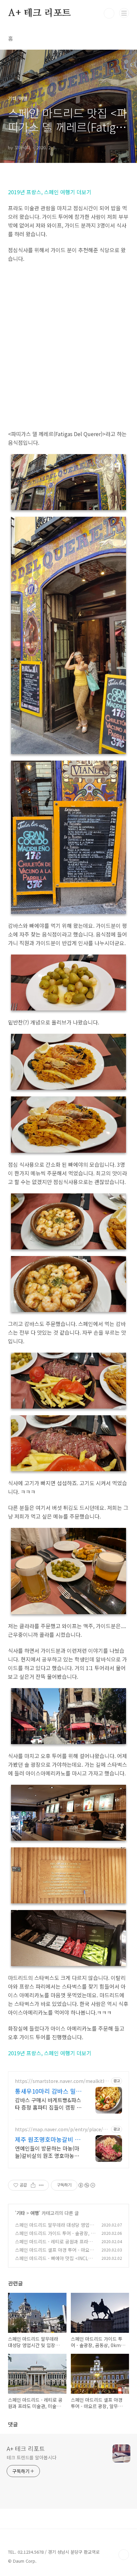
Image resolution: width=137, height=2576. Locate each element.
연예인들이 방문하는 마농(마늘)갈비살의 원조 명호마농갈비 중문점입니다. (47, 2152)
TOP (124, 2555)
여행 (35, 2213)
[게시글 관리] (41, 2185)
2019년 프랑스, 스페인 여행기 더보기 (50, 192)
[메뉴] (124, 13)
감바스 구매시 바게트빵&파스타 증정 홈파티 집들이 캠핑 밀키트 (48, 2103)
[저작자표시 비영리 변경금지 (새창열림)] (86, 2185)
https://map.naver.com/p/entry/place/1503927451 (62, 2129)
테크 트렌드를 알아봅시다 (32, 2457)
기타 (21, 2213)
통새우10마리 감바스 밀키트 (48, 2091)
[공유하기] (33, 2185)
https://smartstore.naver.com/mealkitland (62, 2081)
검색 (109, 13)
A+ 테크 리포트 (39, 13)
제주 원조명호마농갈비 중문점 (48, 2139)
